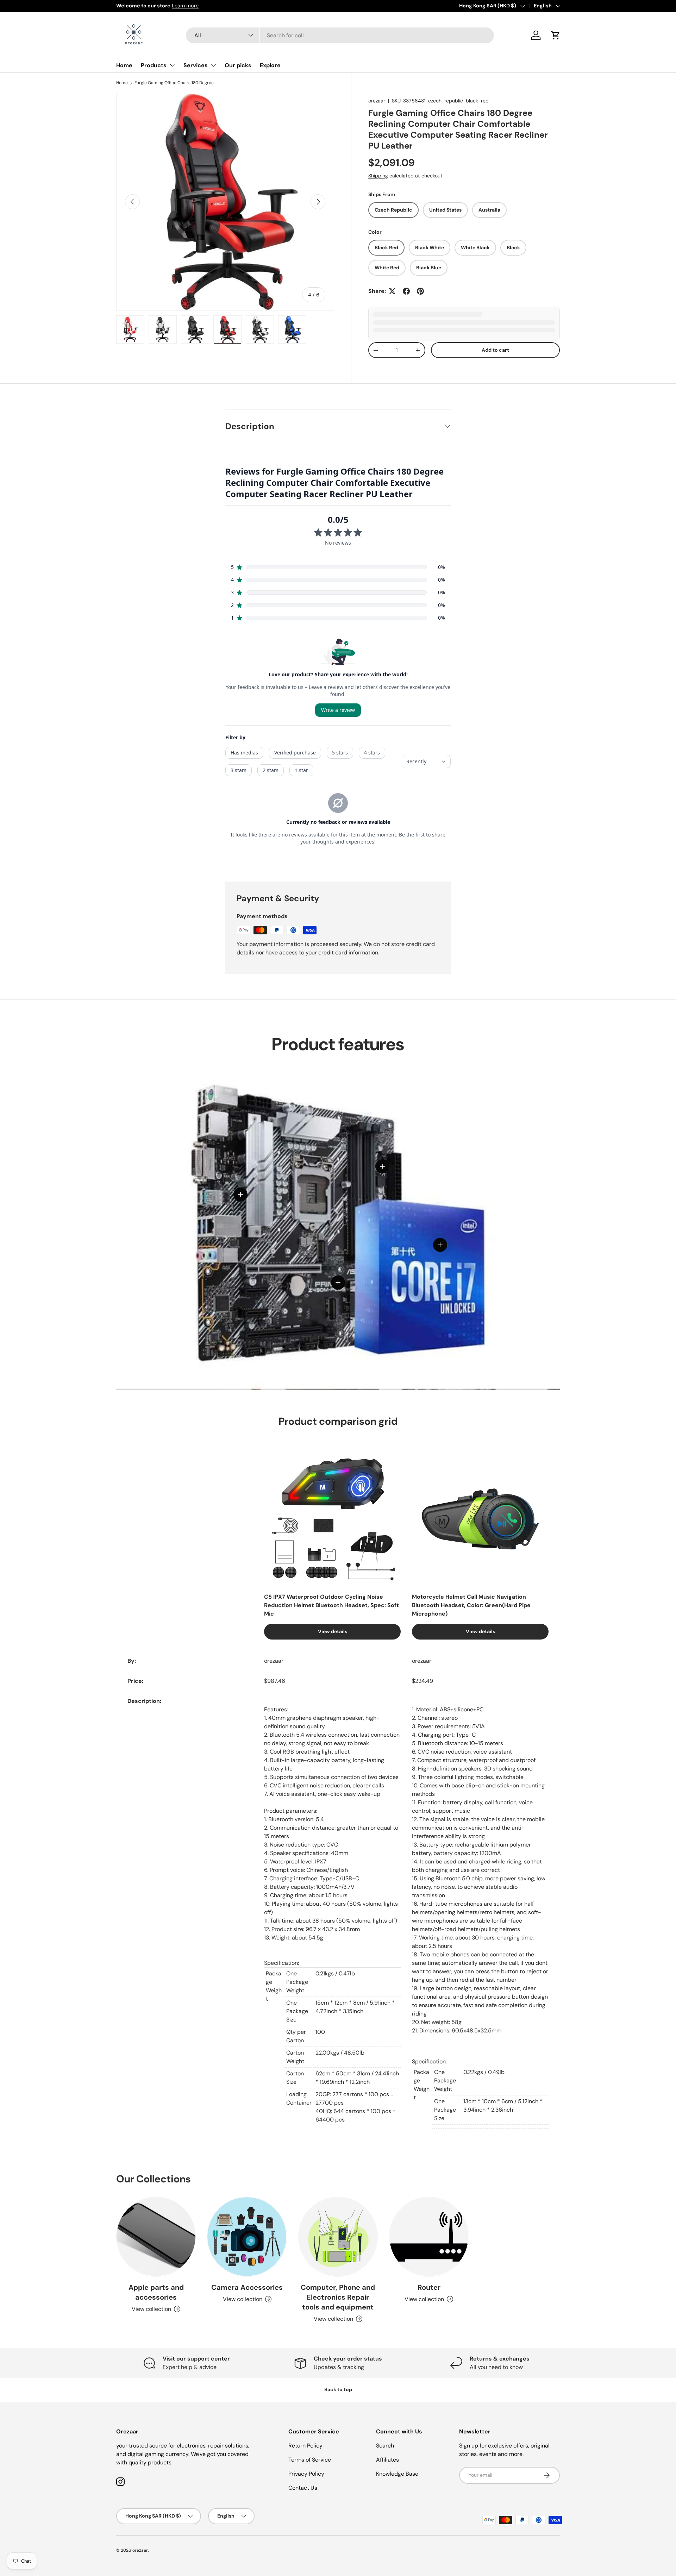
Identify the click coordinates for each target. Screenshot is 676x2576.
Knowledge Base (397, 2474)
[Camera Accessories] (247, 2237)
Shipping (378, 176)
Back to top (338, 2389)
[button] (556, 35)
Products (154, 65)
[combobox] (340, 35)
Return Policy (305, 2446)
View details (333, 1631)
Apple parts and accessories (156, 2292)
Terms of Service (310, 2460)
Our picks (238, 65)
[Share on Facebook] (406, 291)
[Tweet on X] (392, 291)
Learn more (185, 6)
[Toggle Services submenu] (213, 65)
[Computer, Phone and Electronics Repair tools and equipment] (338, 2237)
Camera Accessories (247, 2287)
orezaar (377, 101)
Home (124, 65)
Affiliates (387, 2460)
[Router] (429, 2237)
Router (429, 2287)
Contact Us (303, 2488)
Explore (270, 65)
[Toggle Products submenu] (172, 65)
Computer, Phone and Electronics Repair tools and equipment (338, 2297)
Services (196, 65)
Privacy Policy (306, 2474)
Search (385, 2446)
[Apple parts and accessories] (156, 2237)
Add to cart (495, 350)
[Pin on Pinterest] (420, 291)
